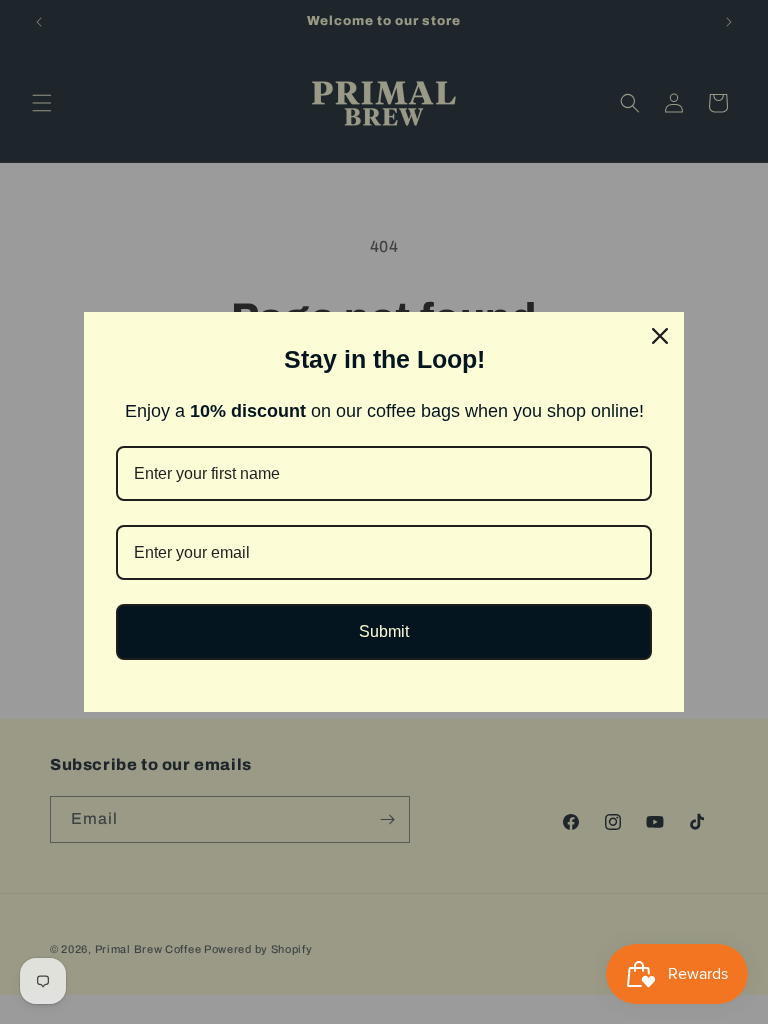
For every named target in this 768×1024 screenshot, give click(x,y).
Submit (384, 631)
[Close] (660, 336)
